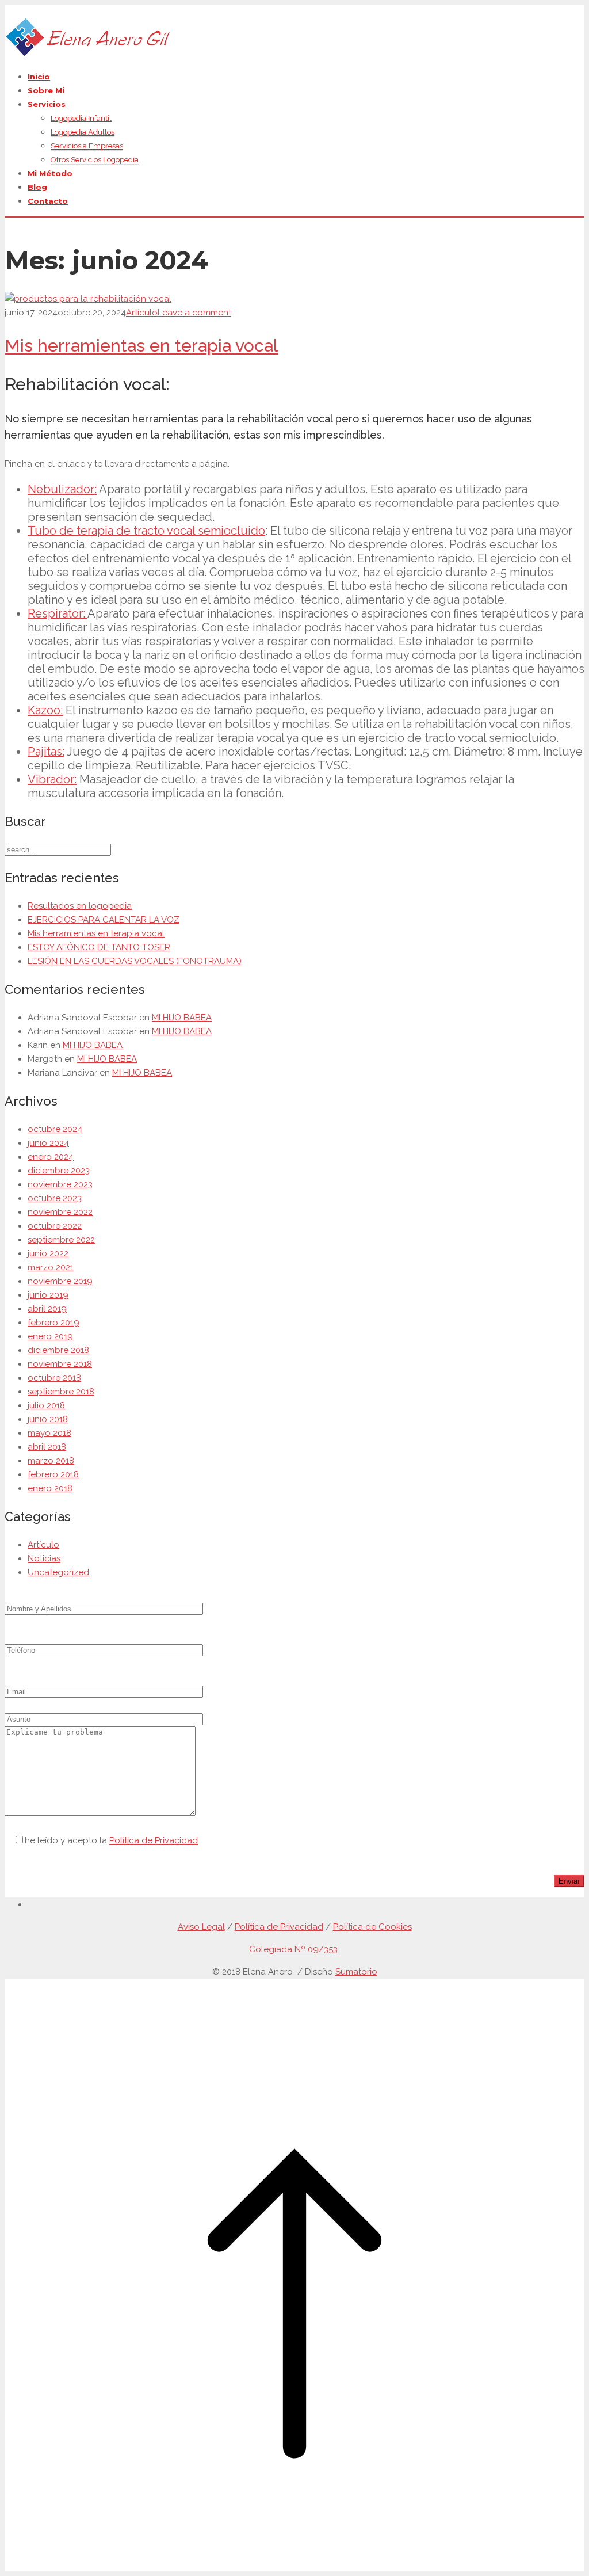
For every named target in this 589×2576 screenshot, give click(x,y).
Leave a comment (194, 313)
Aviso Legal (201, 1927)
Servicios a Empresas (87, 146)
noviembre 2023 (60, 1184)
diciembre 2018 (58, 1350)
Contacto (48, 201)
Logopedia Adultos (83, 132)
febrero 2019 (53, 1323)
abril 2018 (47, 1447)
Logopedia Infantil (81, 118)
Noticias (44, 1558)
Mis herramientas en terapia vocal (141, 346)
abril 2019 (47, 1309)
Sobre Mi (46, 90)
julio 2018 (46, 1405)
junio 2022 (48, 1253)
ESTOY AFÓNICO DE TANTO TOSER (99, 947)
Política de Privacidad (154, 1840)
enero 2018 (50, 1488)
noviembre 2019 (60, 1281)
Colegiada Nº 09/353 (294, 1949)
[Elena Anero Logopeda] (87, 54)
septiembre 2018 (61, 1392)
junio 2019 (48, 1295)
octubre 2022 (55, 1226)
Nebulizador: (62, 489)
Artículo (142, 313)
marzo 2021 (51, 1267)
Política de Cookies (372, 1927)
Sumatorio (356, 1972)
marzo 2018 (51, 1461)
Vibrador (51, 779)
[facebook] (31, 1904)
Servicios (47, 104)
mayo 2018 (49, 1433)
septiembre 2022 (61, 1240)
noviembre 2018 (60, 1364)
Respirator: (58, 613)
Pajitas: (46, 752)
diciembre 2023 (59, 1171)
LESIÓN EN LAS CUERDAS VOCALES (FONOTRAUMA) (135, 961)
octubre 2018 (54, 1378)
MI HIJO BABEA (182, 1018)
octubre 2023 (55, 1198)
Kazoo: (45, 710)
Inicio (39, 77)
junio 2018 (48, 1419)
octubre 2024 (55, 1129)
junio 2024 (48, 1143)
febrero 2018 (53, 1474)
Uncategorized (58, 1572)
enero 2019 (50, 1336)
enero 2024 (51, 1157)
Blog (37, 187)
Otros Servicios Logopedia (95, 160)
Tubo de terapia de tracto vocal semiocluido (146, 531)
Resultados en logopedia (80, 906)
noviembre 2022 (60, 1212)
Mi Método (50, 173)
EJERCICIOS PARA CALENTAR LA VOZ (104, 920)
